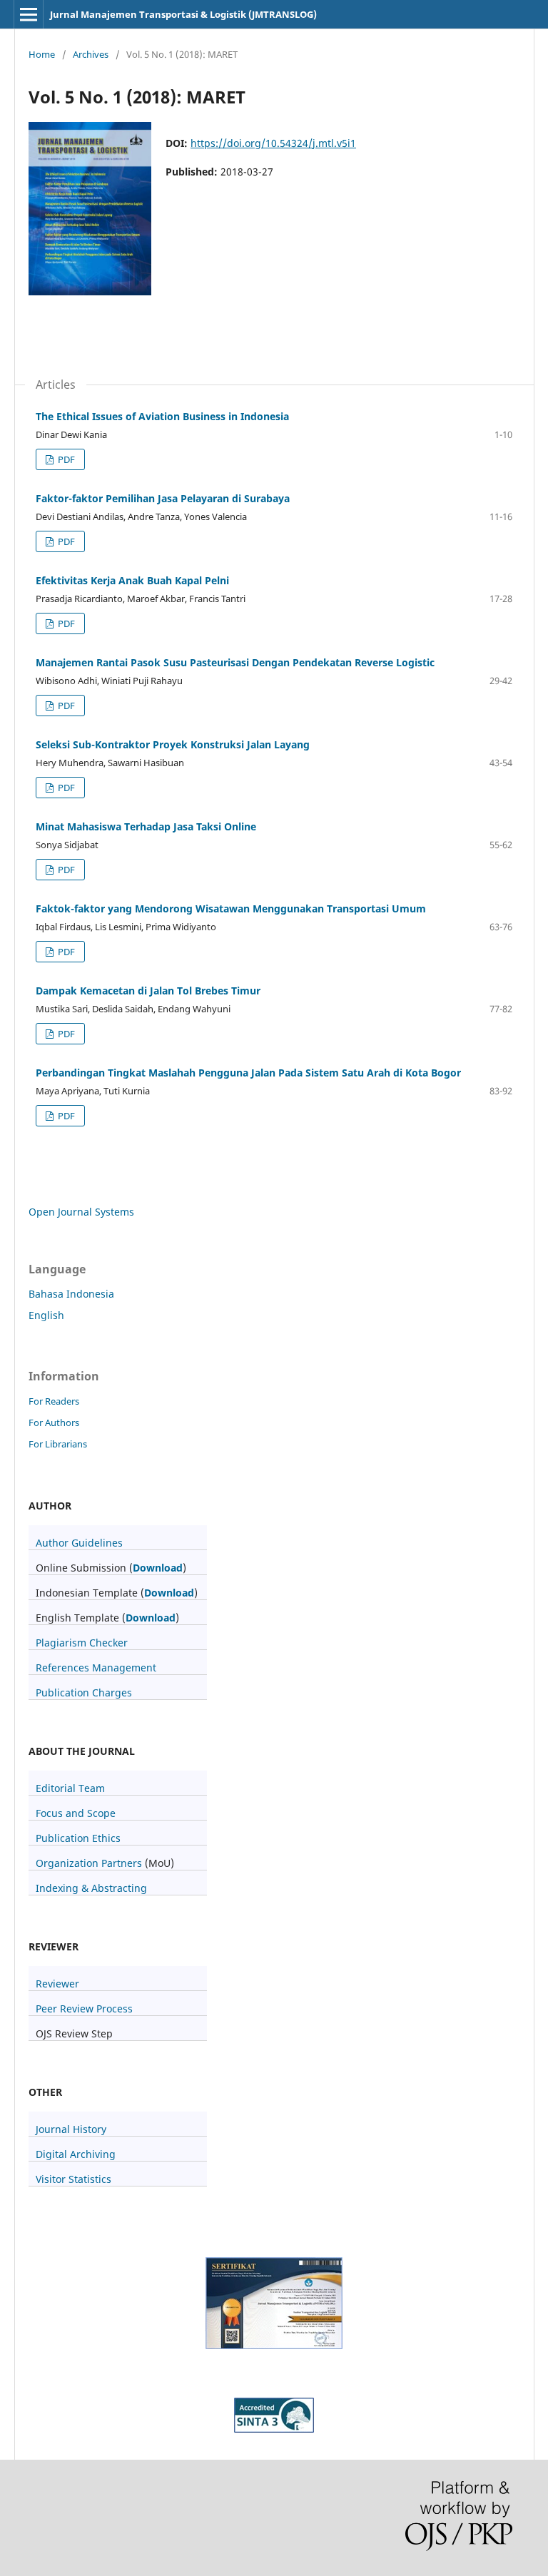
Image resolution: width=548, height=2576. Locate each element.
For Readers (54, 1401)
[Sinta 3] (274, 2345)
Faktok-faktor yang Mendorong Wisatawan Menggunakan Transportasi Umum (231, 908)
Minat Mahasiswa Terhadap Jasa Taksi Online (146, 826)
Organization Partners (89, 1863)
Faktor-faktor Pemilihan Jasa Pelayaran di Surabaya (163, 498)
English (46, 1315)
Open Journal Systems (81, 1212)
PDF (65, 459)
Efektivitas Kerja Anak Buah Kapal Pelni (132, 580)
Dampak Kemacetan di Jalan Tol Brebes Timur (148, 991)
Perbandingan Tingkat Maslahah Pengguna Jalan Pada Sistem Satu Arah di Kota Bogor (248, 1073)
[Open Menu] (29, 14)
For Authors (54, 1422)
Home (42, 54)
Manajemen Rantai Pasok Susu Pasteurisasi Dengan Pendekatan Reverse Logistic (235, 662)
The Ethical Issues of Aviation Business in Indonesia (162, 416)
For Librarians (58, 1444)
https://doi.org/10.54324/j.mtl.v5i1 (273, 143)
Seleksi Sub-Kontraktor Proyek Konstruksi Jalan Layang (173, 744)
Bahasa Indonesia (71, 1294)
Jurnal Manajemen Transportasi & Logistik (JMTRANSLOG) (183, 14)
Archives (91, 54)
